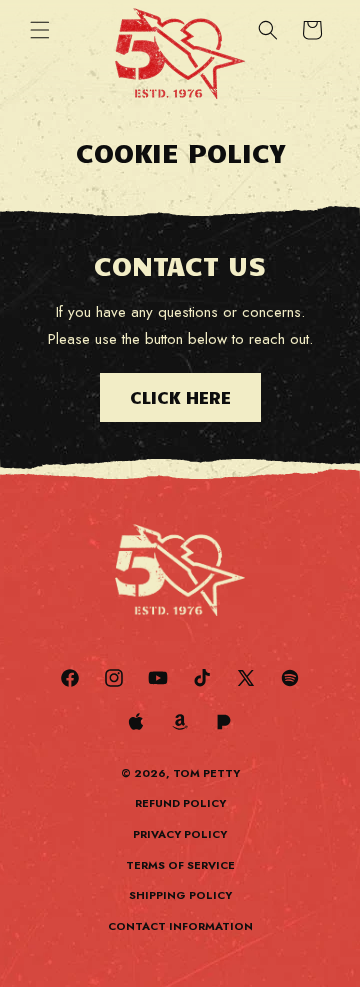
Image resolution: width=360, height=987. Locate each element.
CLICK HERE (180, 397)
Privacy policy (180, 834)
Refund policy (180, 803)
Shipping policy (180, 895)
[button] (40, 30)
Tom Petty (206, 773)
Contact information (180, 926)
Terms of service (180, 865)
